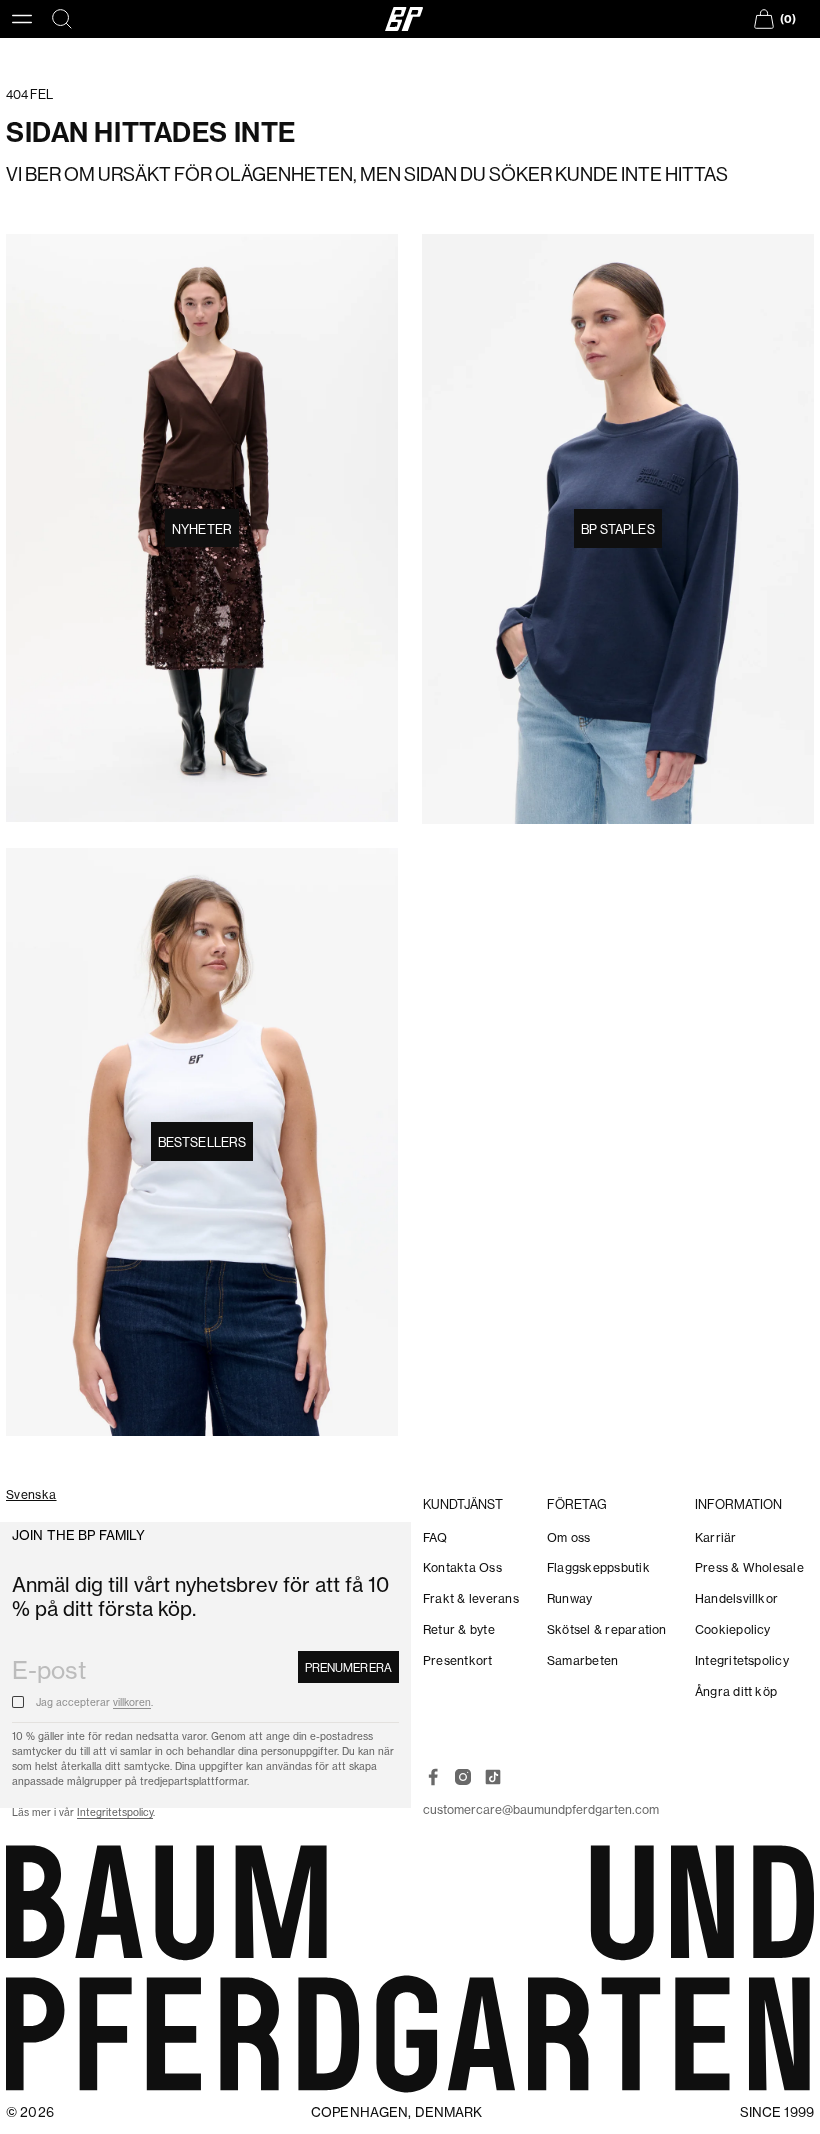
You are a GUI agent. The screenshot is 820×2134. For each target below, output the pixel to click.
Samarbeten (582, 1660)
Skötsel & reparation (607, 1629)
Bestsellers (202, 1142)
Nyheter (202, 529)
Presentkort (458, 1660)
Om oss (568, 1537)
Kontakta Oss (462, 1567)
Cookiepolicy (733, 1629)
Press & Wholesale (749, 1567)
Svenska (31, 1495)
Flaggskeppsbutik (598, 1567)
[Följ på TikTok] (493, 1777)
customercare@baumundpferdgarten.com (541, 1809)
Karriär (716, 1537)
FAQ (435, 1537)
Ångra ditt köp (736, 1691)
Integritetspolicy (115, 1812)
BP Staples (617, 529)
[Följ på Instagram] (463, 1777)
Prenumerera (348, 1667)
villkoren (132, 1702)
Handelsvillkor (736, 1598)
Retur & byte (459, 1629)
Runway (569, 1598)
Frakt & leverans (471, 1598)
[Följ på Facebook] (433, 1777)
